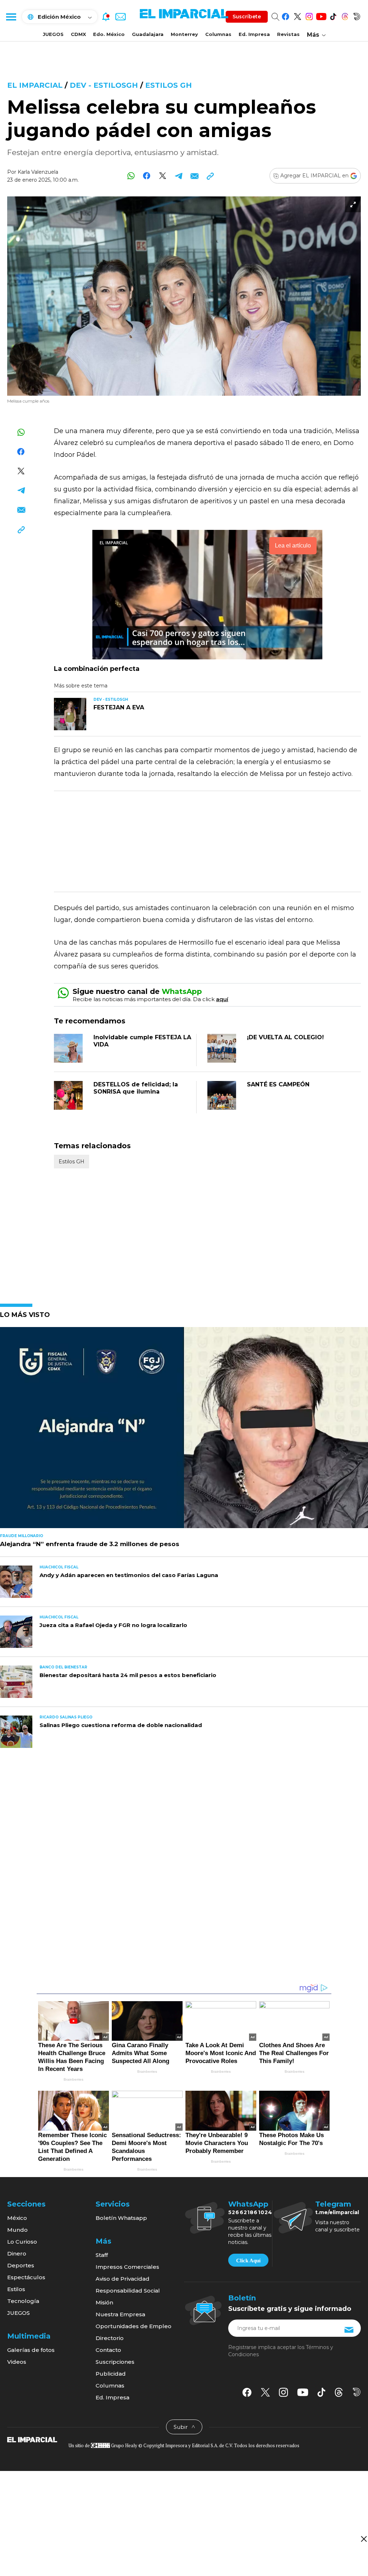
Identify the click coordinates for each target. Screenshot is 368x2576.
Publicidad (111, 2374)
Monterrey (184, 34)
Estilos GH (169, 85)
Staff (102, 2255)
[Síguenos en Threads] (345, 15)
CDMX (78, 34)
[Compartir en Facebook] (147, 176)
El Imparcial (35, 85)
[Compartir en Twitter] (163, 176)
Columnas (218, 34)
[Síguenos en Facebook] (286, 15)
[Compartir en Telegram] (178, 176)
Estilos (16, 2289)
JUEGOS (53, 34)
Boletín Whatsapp (121, 2218)
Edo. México (109, 34)
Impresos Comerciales (127, 2267)
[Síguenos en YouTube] (321, 15)
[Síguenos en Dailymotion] (357, 15)
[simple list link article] (184, 1431)
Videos (17, 2362)
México (17, 2218)
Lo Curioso (22, 2242)
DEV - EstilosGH (104, 85)
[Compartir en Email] (194, 176)
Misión (104, 2302)
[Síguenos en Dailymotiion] (357, 2392)
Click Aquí (248, 2261)
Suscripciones (115, 2362)
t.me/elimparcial (337, 2212)
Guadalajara (148, 34)
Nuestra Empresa (120, 2314)
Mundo (17, 2230)
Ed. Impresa (254, 34)
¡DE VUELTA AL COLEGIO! (285, 1037)
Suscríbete (247, 17)
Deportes (21, 2265)
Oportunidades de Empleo (134, 2326)
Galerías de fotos (31, 2350)
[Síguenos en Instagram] (309, 15)
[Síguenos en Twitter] (297, 15)
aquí (222, 999)
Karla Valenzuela (38, 172)
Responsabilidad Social (128, 2291)
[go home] (32, 2439)
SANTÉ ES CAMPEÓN (278, 1084)
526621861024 (250, 2212)
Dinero (17, 2254)
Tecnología (23, 2301)
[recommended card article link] (70, 714)
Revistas (288, 34)
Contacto (108, 2350)
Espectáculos (26, 2277)
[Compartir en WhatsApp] (131, 176)
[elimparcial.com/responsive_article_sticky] (364, 2539)
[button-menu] (11, 17)
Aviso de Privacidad (123, 2279)
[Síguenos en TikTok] (333, 15)
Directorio (110, 2338)
